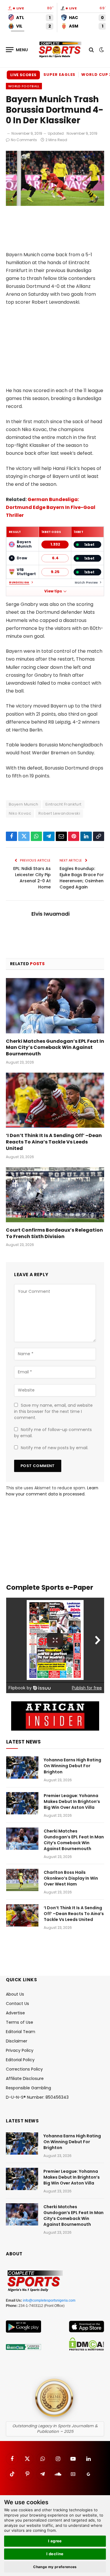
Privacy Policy (20, 2050)
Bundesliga (19, 583)
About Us (15, 1994)
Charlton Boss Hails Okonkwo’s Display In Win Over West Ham (71, 1878)
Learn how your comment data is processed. (52, 1491)
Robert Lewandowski (59, 813)
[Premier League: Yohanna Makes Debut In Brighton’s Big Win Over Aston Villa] (22, 1803)
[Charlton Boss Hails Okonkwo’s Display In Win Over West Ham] (22, 1880)
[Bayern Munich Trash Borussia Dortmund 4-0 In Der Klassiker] (55, 204)
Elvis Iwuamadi (50, 914)
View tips (53, 591)
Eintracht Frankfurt (63, 804)
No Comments (24, 140)
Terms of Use (20, 2022)
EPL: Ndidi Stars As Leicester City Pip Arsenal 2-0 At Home (32, 878)
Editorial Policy (20, 2060)
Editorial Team (21, 2032)
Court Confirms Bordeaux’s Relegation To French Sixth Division (54, 1233)
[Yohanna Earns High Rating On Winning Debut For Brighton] (22, 1768)
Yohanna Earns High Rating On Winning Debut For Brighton (72, 1766)
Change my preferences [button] (55, 2567)
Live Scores (23, 75)
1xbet (89, 545)
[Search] (91, 50)
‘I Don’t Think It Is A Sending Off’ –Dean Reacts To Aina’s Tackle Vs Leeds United (54, 1142)
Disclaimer (17, 2041)
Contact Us (17, 2004)
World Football (24, 86)
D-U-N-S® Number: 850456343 (37, 2097)
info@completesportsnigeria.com (49, 2300)
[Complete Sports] (60, 50)
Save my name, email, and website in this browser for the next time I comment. (53, 1411)
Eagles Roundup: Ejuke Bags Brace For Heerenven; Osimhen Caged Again (82, 878)
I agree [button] (55, 2541)
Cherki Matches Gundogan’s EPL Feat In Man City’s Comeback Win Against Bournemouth (55, 1048)
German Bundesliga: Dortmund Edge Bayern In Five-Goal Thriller (51, 507)
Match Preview (86, 583)
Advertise (15, 2013)
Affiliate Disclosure (25, 2078)
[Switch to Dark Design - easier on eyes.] (101, 50)
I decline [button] (55, 2554)
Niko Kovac (20, 813)
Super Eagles (59, 75)
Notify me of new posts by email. (55, 1448)
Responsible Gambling (28, 2088)
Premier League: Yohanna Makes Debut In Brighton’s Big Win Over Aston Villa (72, 1801)
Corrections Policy (24, 2069)
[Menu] (17, 50)
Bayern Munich (23, 804)
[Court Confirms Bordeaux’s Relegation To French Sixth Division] (55, 1195)
